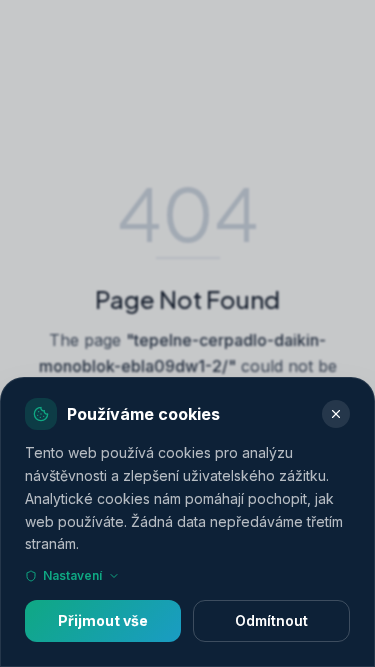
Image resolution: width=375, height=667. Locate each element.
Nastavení (72, 575)
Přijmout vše (103, 620)
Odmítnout (271, 620)
